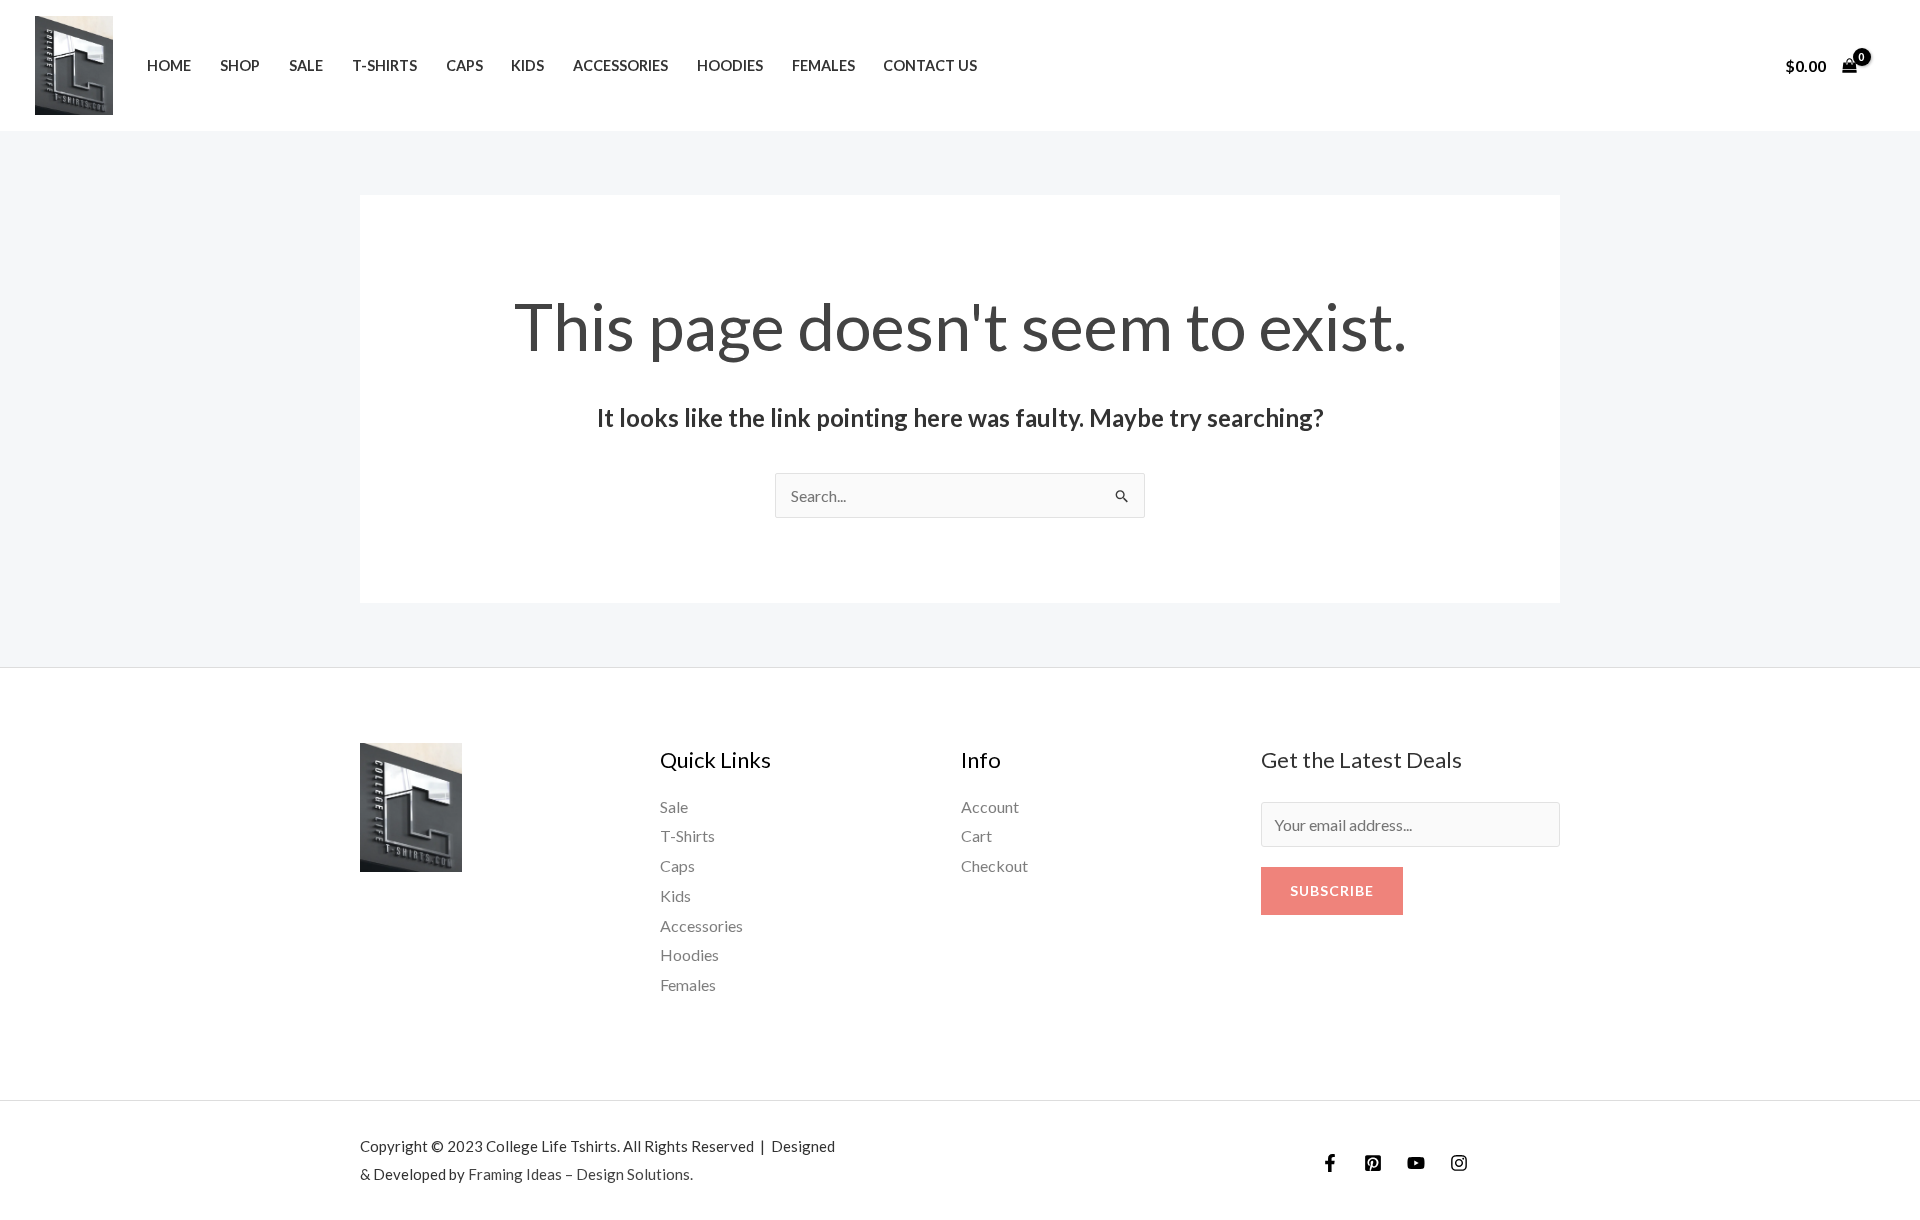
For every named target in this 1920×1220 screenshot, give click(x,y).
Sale (306, 65)
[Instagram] (1459, 1163)
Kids (527, 65)
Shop (240, 65)
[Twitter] (1373, 1163)
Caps (464, 65)
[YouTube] (1416, 1163)
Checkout (994, 865)
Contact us (930, 65)
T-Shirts (384, 65)
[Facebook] (1330, 1163)
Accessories (620, 65)
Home (169, 65)
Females (823, 65)
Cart (976, 835)
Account (990, 806)
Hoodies (730, 65)
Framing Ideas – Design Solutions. (580, 1174)
